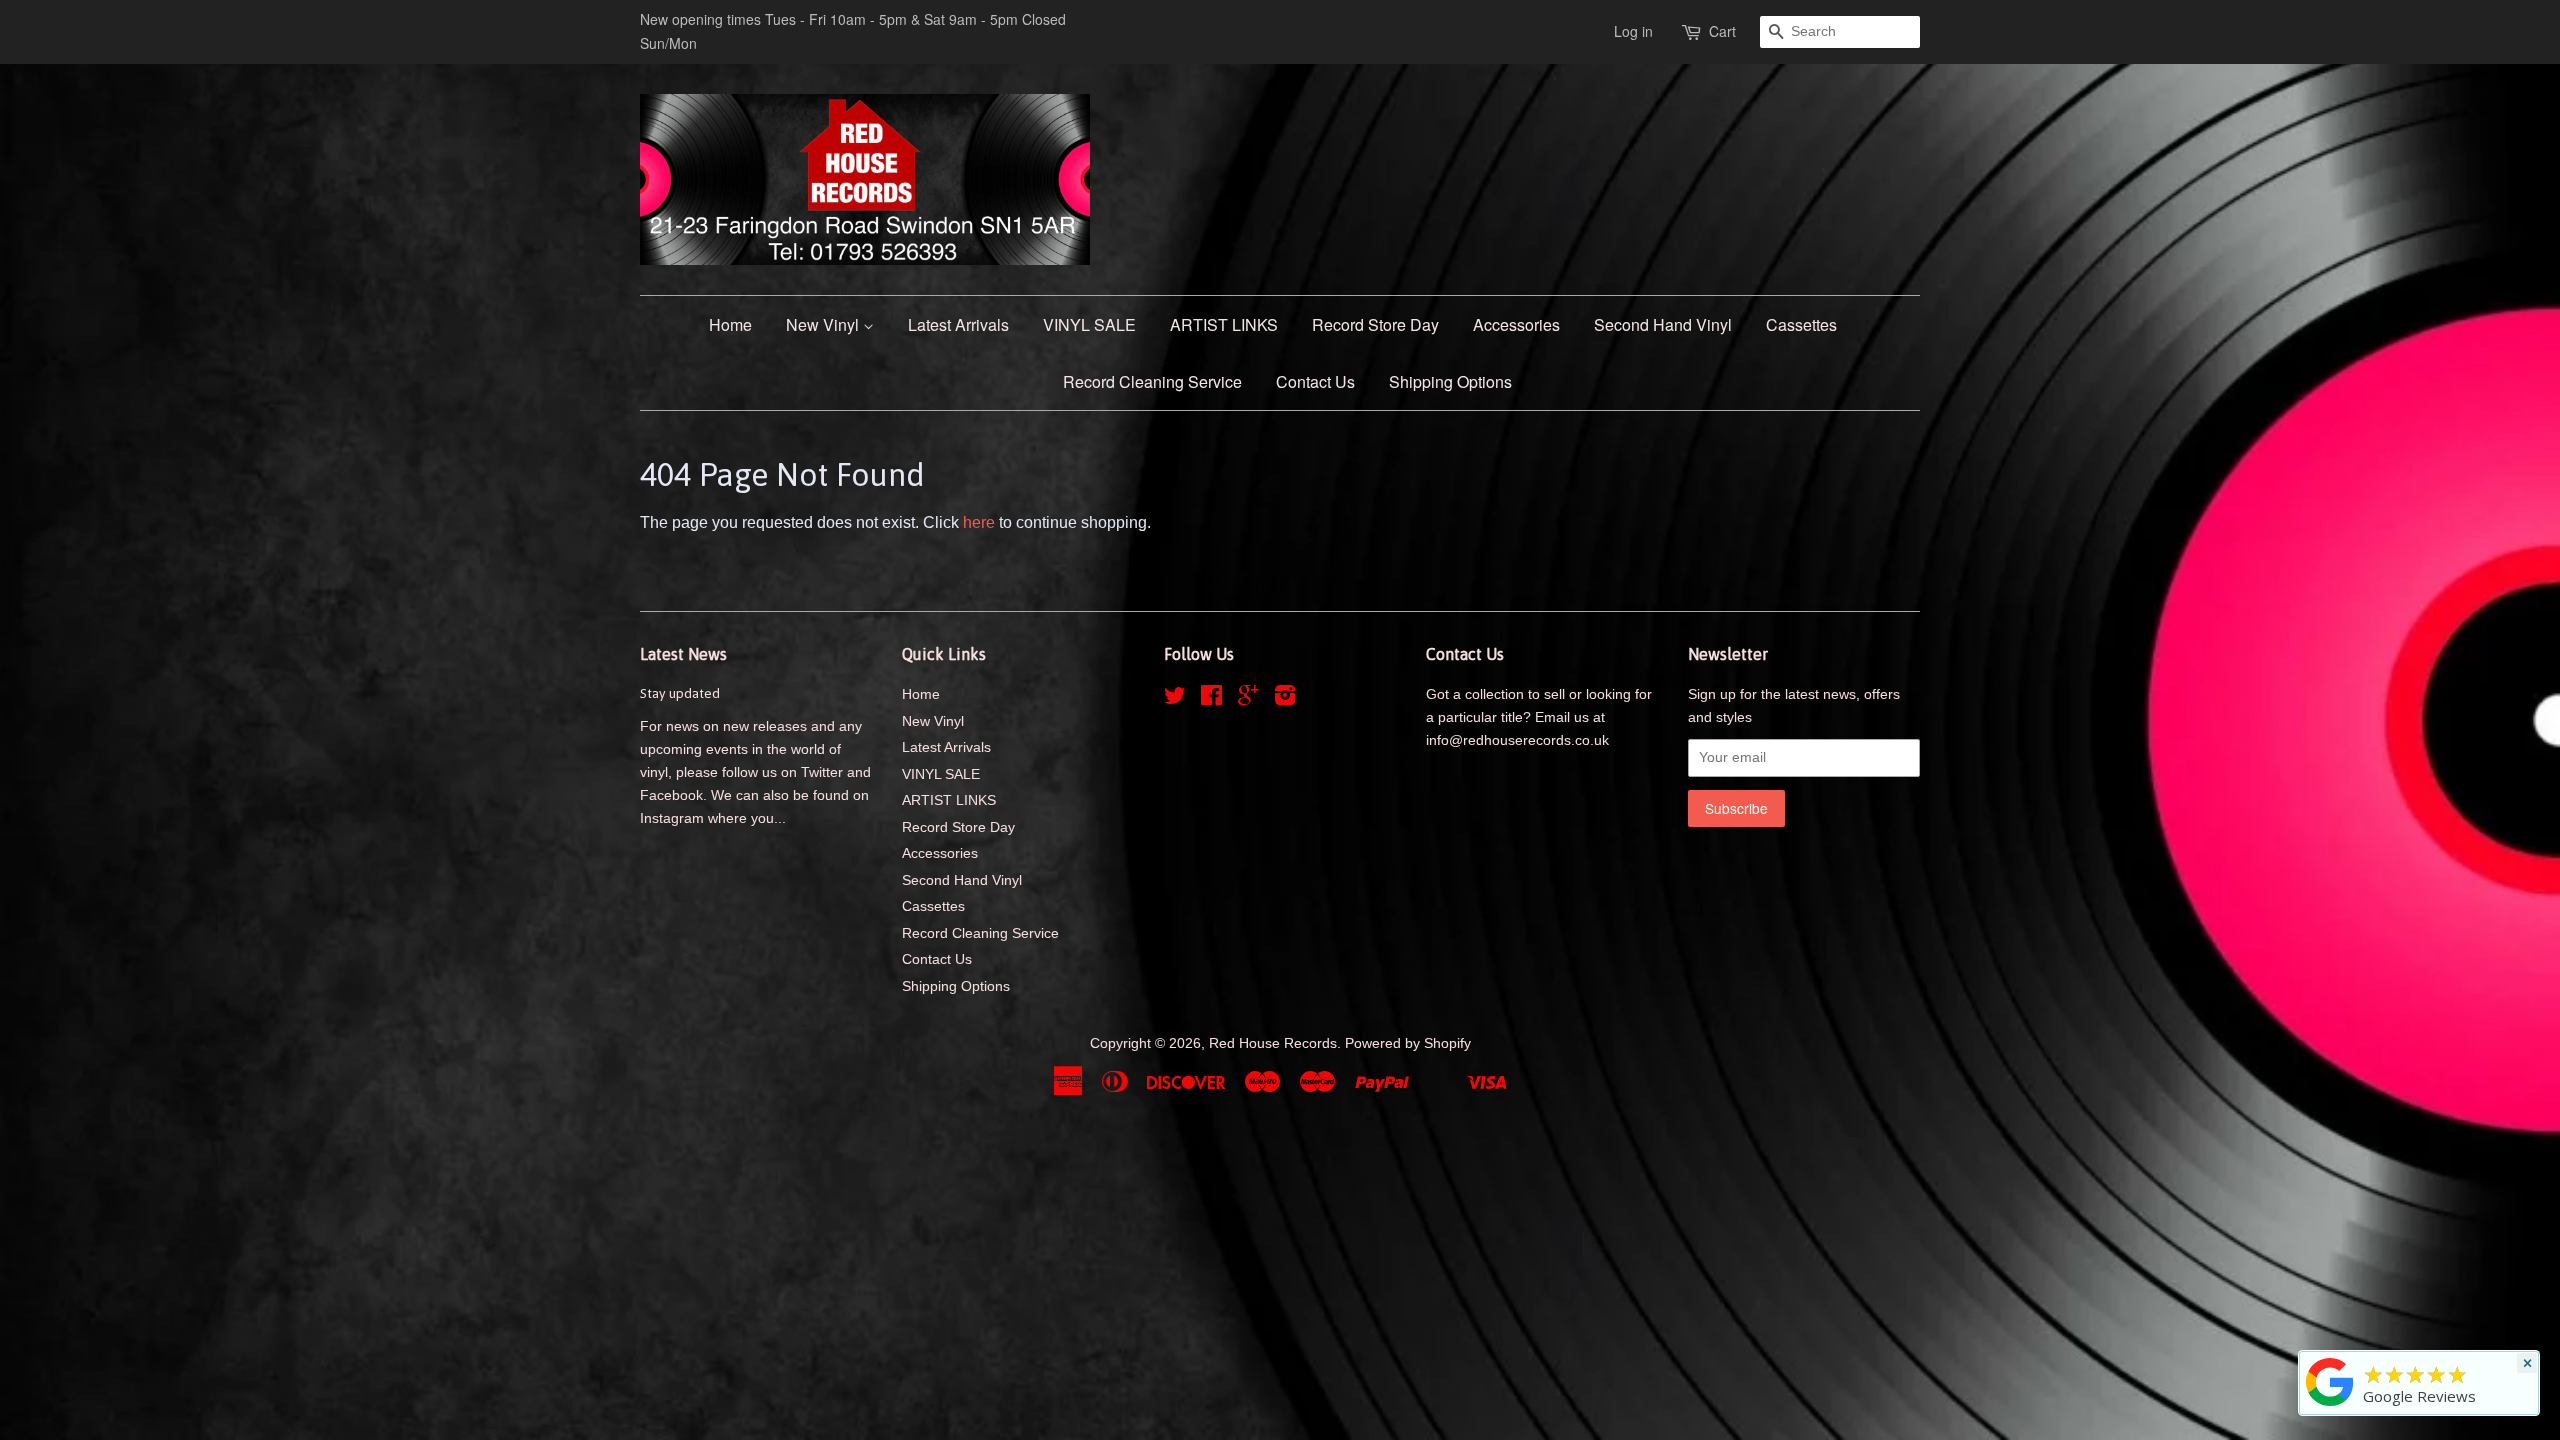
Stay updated (680, 693)
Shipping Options (1450, 381)
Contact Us (1315, 381)
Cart (1722, 31)
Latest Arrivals (958, 324)
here (979, 522)
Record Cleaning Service (1152, 381)
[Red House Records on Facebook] (1211, 699)
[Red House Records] (2330, 1406)
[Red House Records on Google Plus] (1248, 699)
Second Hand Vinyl (1663, 324)
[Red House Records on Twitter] (1175, 699)
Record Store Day (1375, 324)
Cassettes (1801, 324)
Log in (1633, 31)
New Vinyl (824, 324)
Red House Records (1273, 1043)
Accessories (1516, 324)
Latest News (683, 654)
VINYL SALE (1089, 324)
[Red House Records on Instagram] (1285, 699)
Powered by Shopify (1408, 1043)
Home (730, 324)
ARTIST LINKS (1224, 324)
